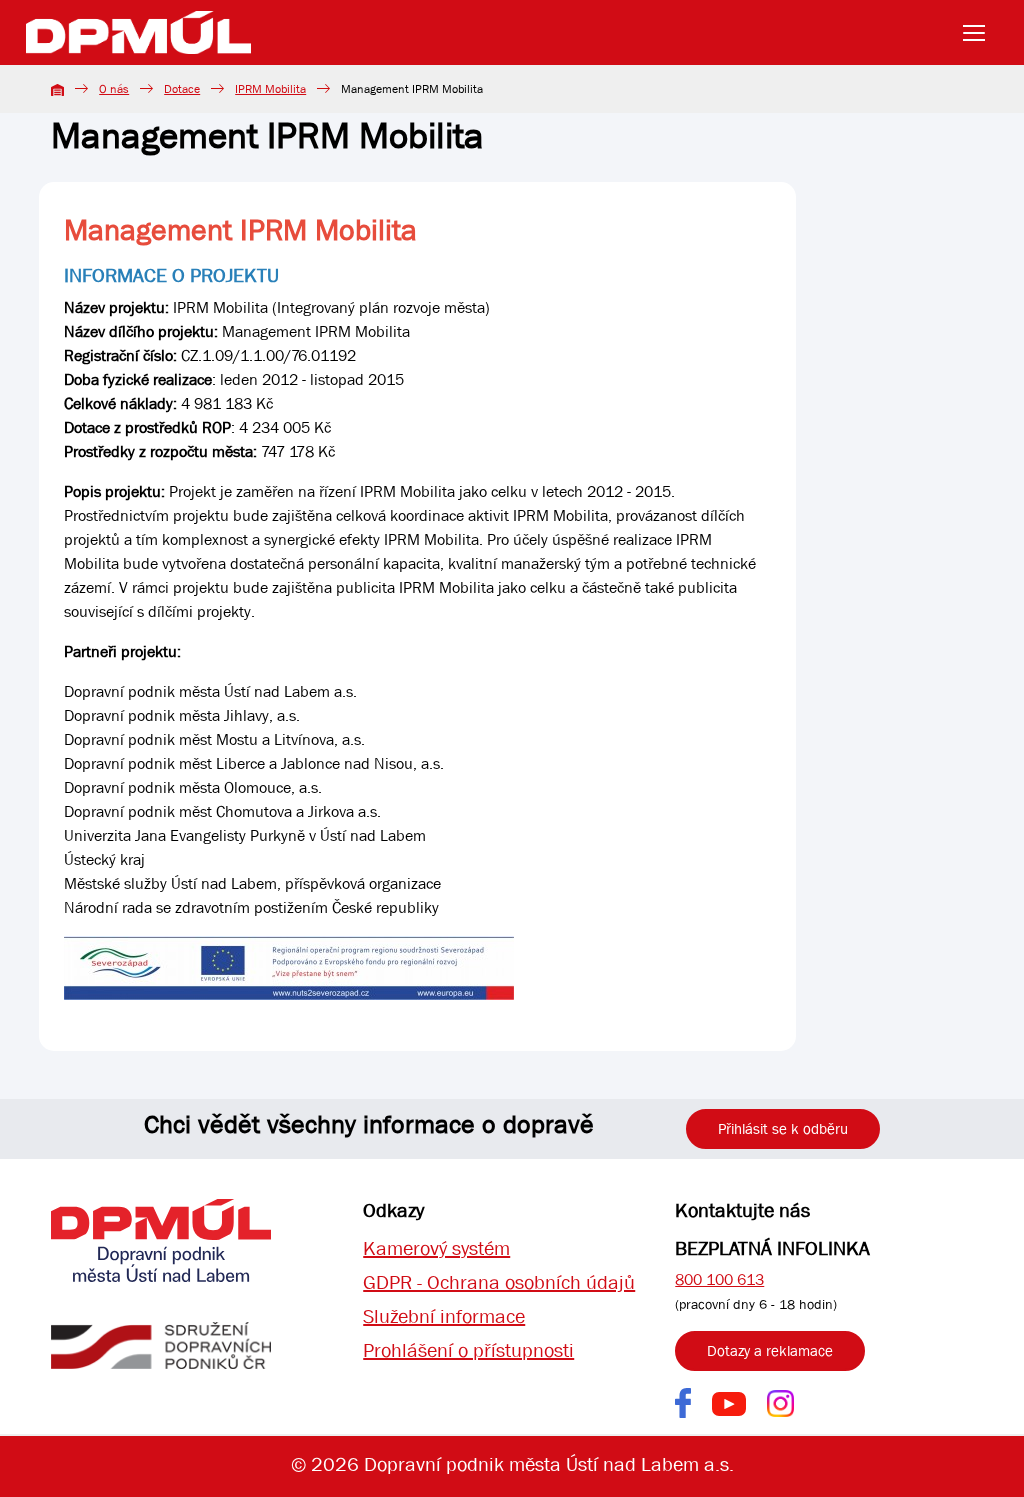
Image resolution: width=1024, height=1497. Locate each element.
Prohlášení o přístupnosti (468, 1350)
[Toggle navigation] (980, 33)
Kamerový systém (436, 1248)
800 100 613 (719, 1279)
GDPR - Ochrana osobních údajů (499, 1282)
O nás (114, 89)
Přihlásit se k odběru (783, 1129)
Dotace (182, 89)
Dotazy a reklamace (770, 1351)
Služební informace (444, 1316)
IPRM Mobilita (270, 89)
